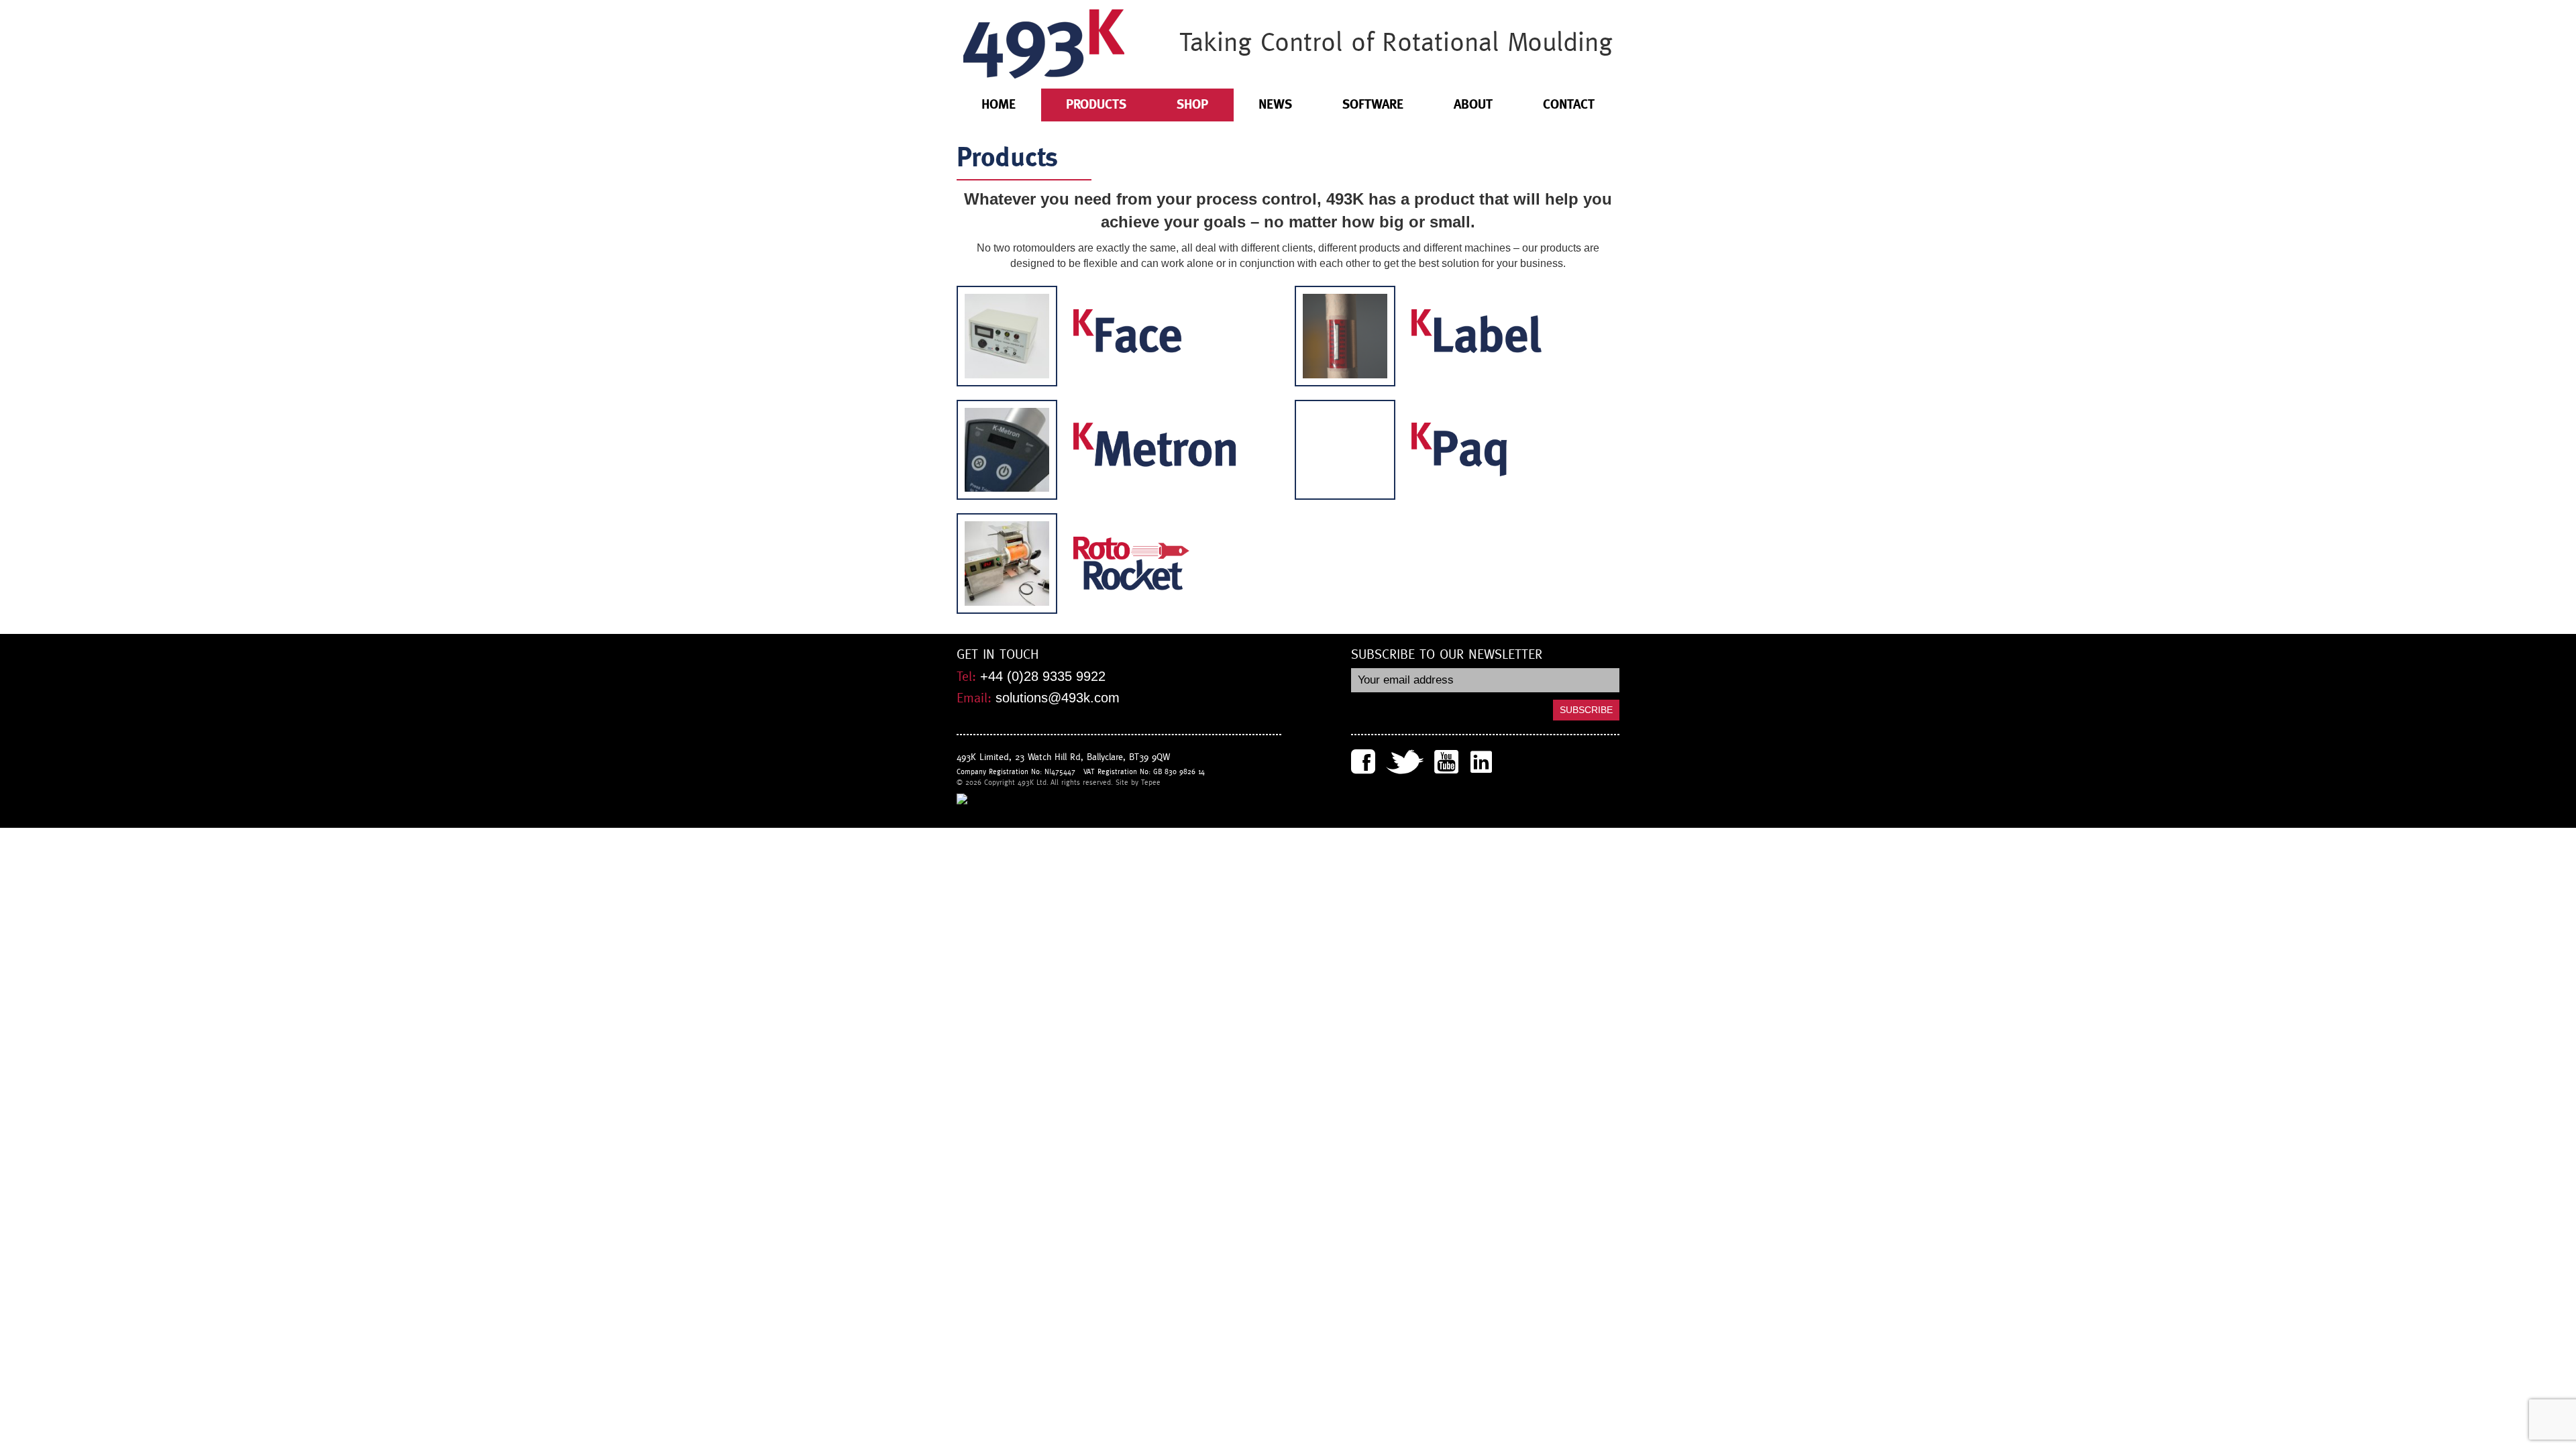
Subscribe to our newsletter (1447, 655)
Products (1096, 104)
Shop (1192, 104)
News (1275, 104)
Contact (1569, 104)
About (1473, 104)
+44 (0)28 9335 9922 (1043, 676)
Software (1373, 104)
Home (999, 104)
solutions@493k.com (1058, 698)
